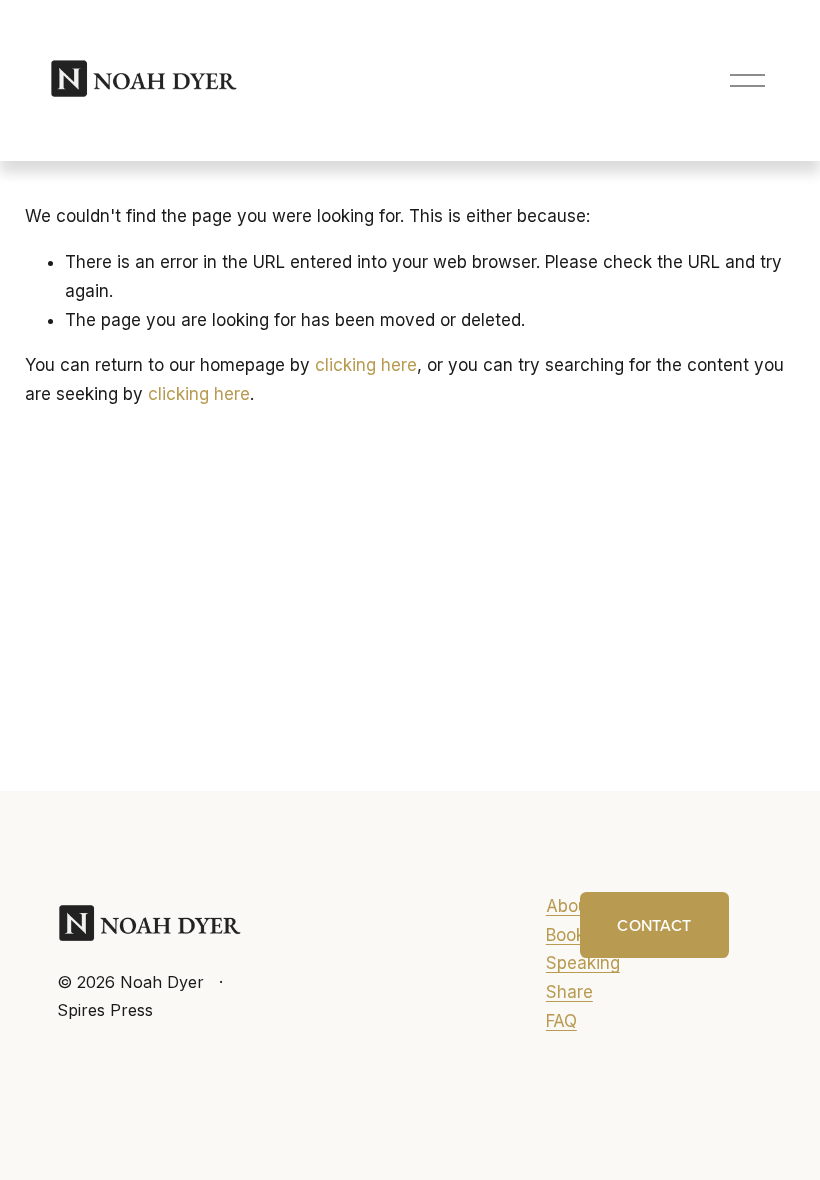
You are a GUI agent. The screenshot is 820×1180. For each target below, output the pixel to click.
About (570, 906)
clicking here (366, 365)
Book (565, 935)
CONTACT (654, 925)
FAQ (561, 1021)
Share (569, 992)
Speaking (583, 963)
